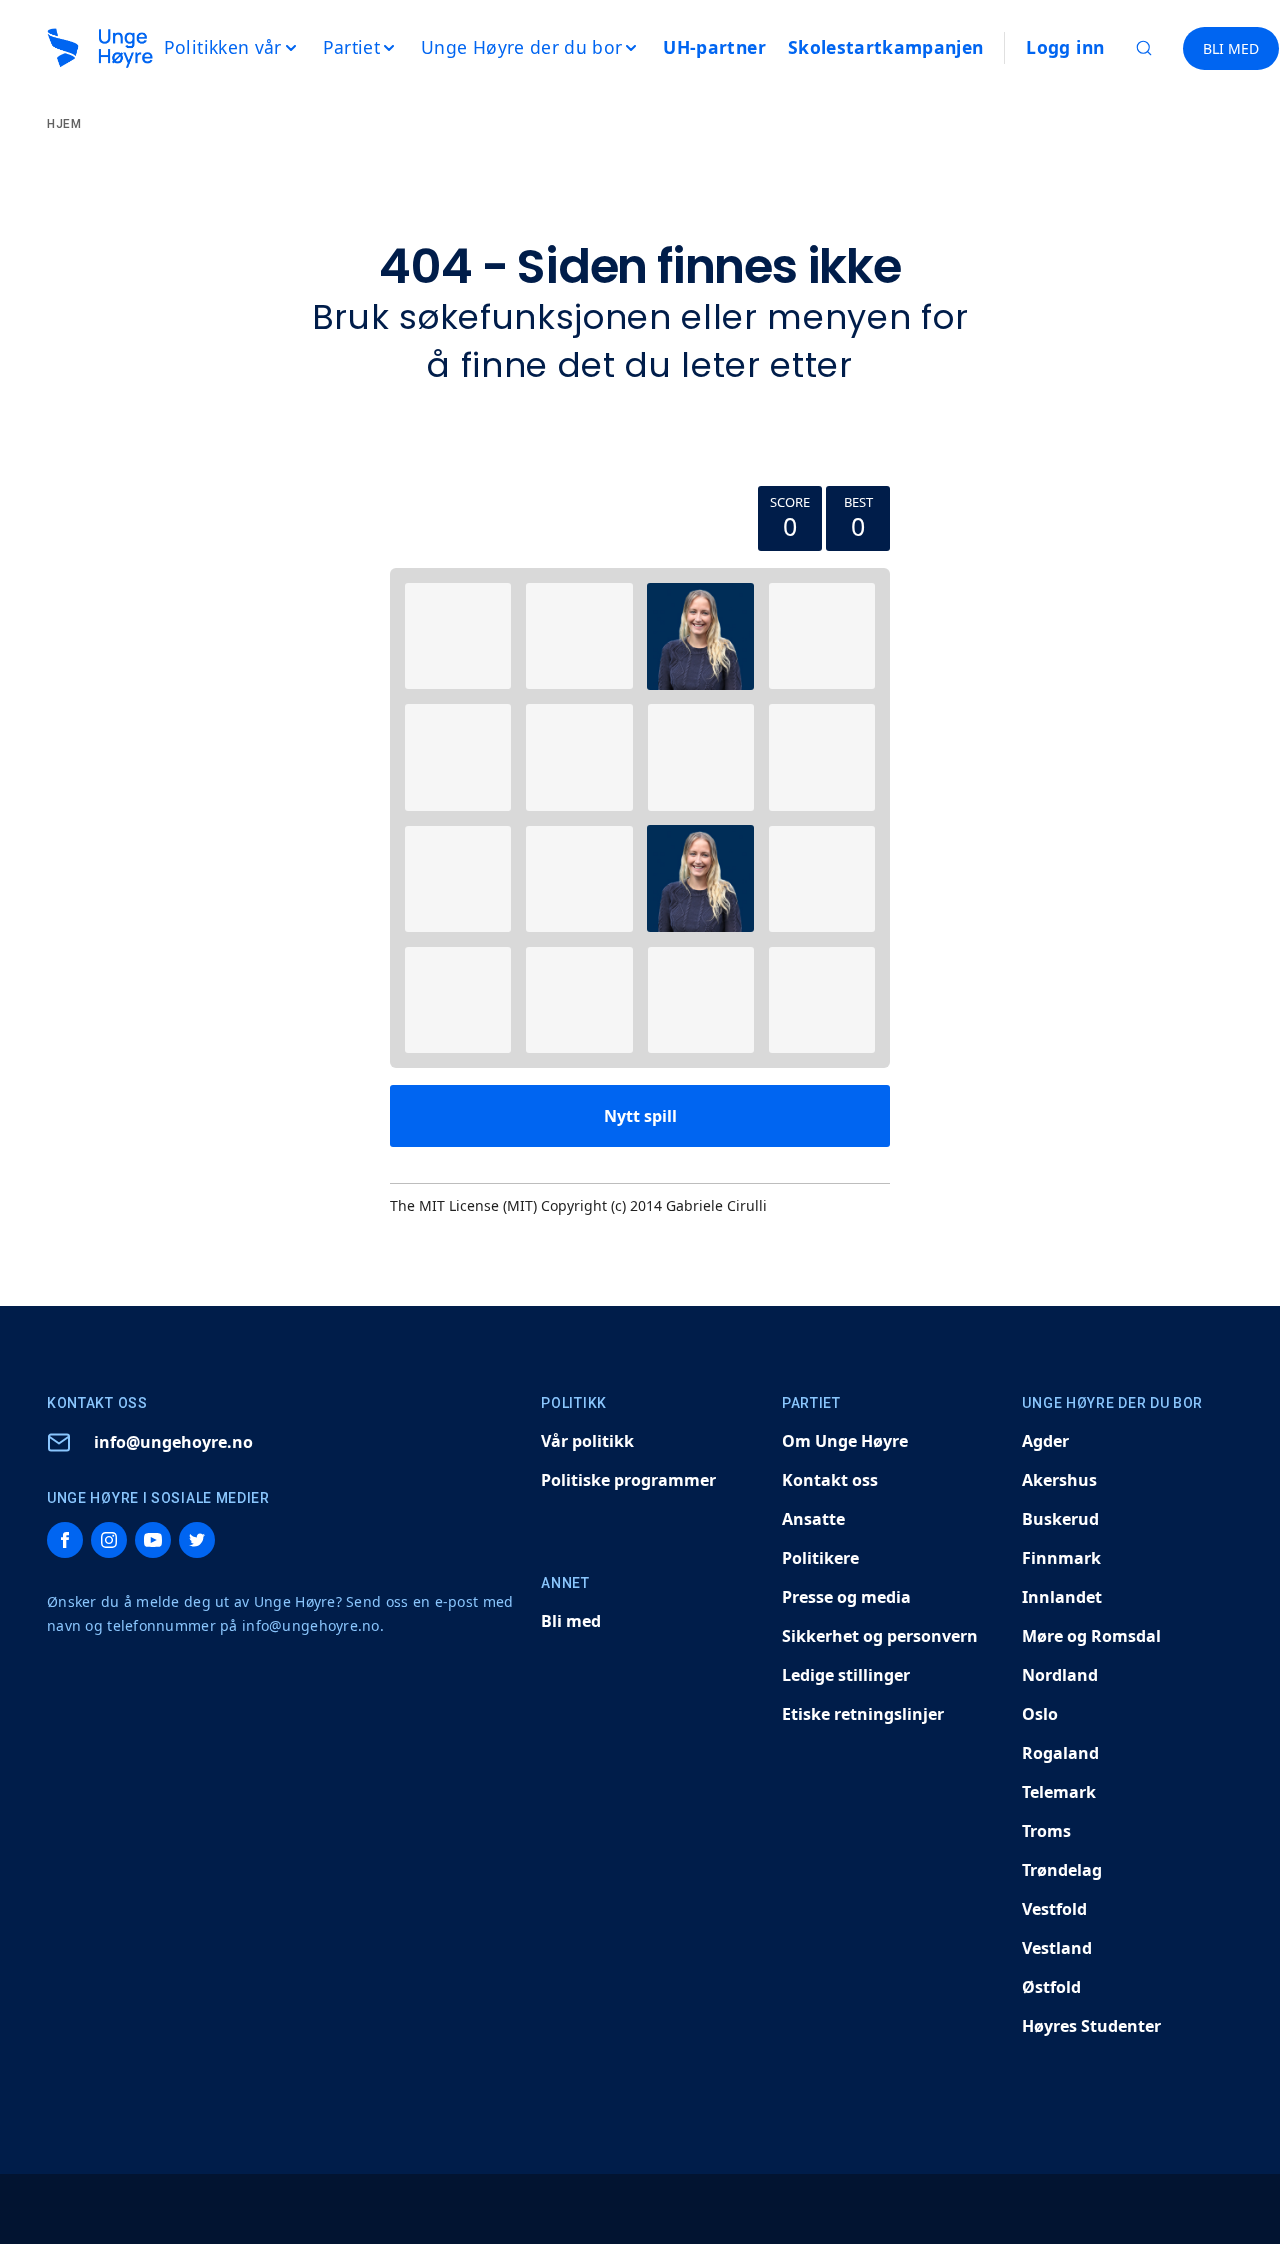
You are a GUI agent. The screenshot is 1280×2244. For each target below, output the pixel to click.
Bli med (571, 1621)
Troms (1046, 1831)
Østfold (1051, 1987)
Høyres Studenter (1091, 2026)
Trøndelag (1062, 1870)
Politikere (820, 1558)
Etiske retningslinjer (863, 1714)
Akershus (1059, 1480)
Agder (1045, 1441)
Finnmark (1061, 1558)
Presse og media (846, 1597)
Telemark (1059, 1792)
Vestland (1057, 1948)
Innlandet (1062, 1597)
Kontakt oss (830, 1480)
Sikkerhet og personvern (880, 1636)
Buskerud (1060, 1519)
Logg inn (1065, 47)
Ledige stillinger (846, 1675)
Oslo (1040, 1714)
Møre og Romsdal (1091, 1636)
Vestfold (1054, 1909)
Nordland (1060, 1675)
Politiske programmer (628, 1480)
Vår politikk (587, 1441)
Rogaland (1060, 1753)
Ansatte (813, 1519)
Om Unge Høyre (845, 1441)
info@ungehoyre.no (173, 1442)
